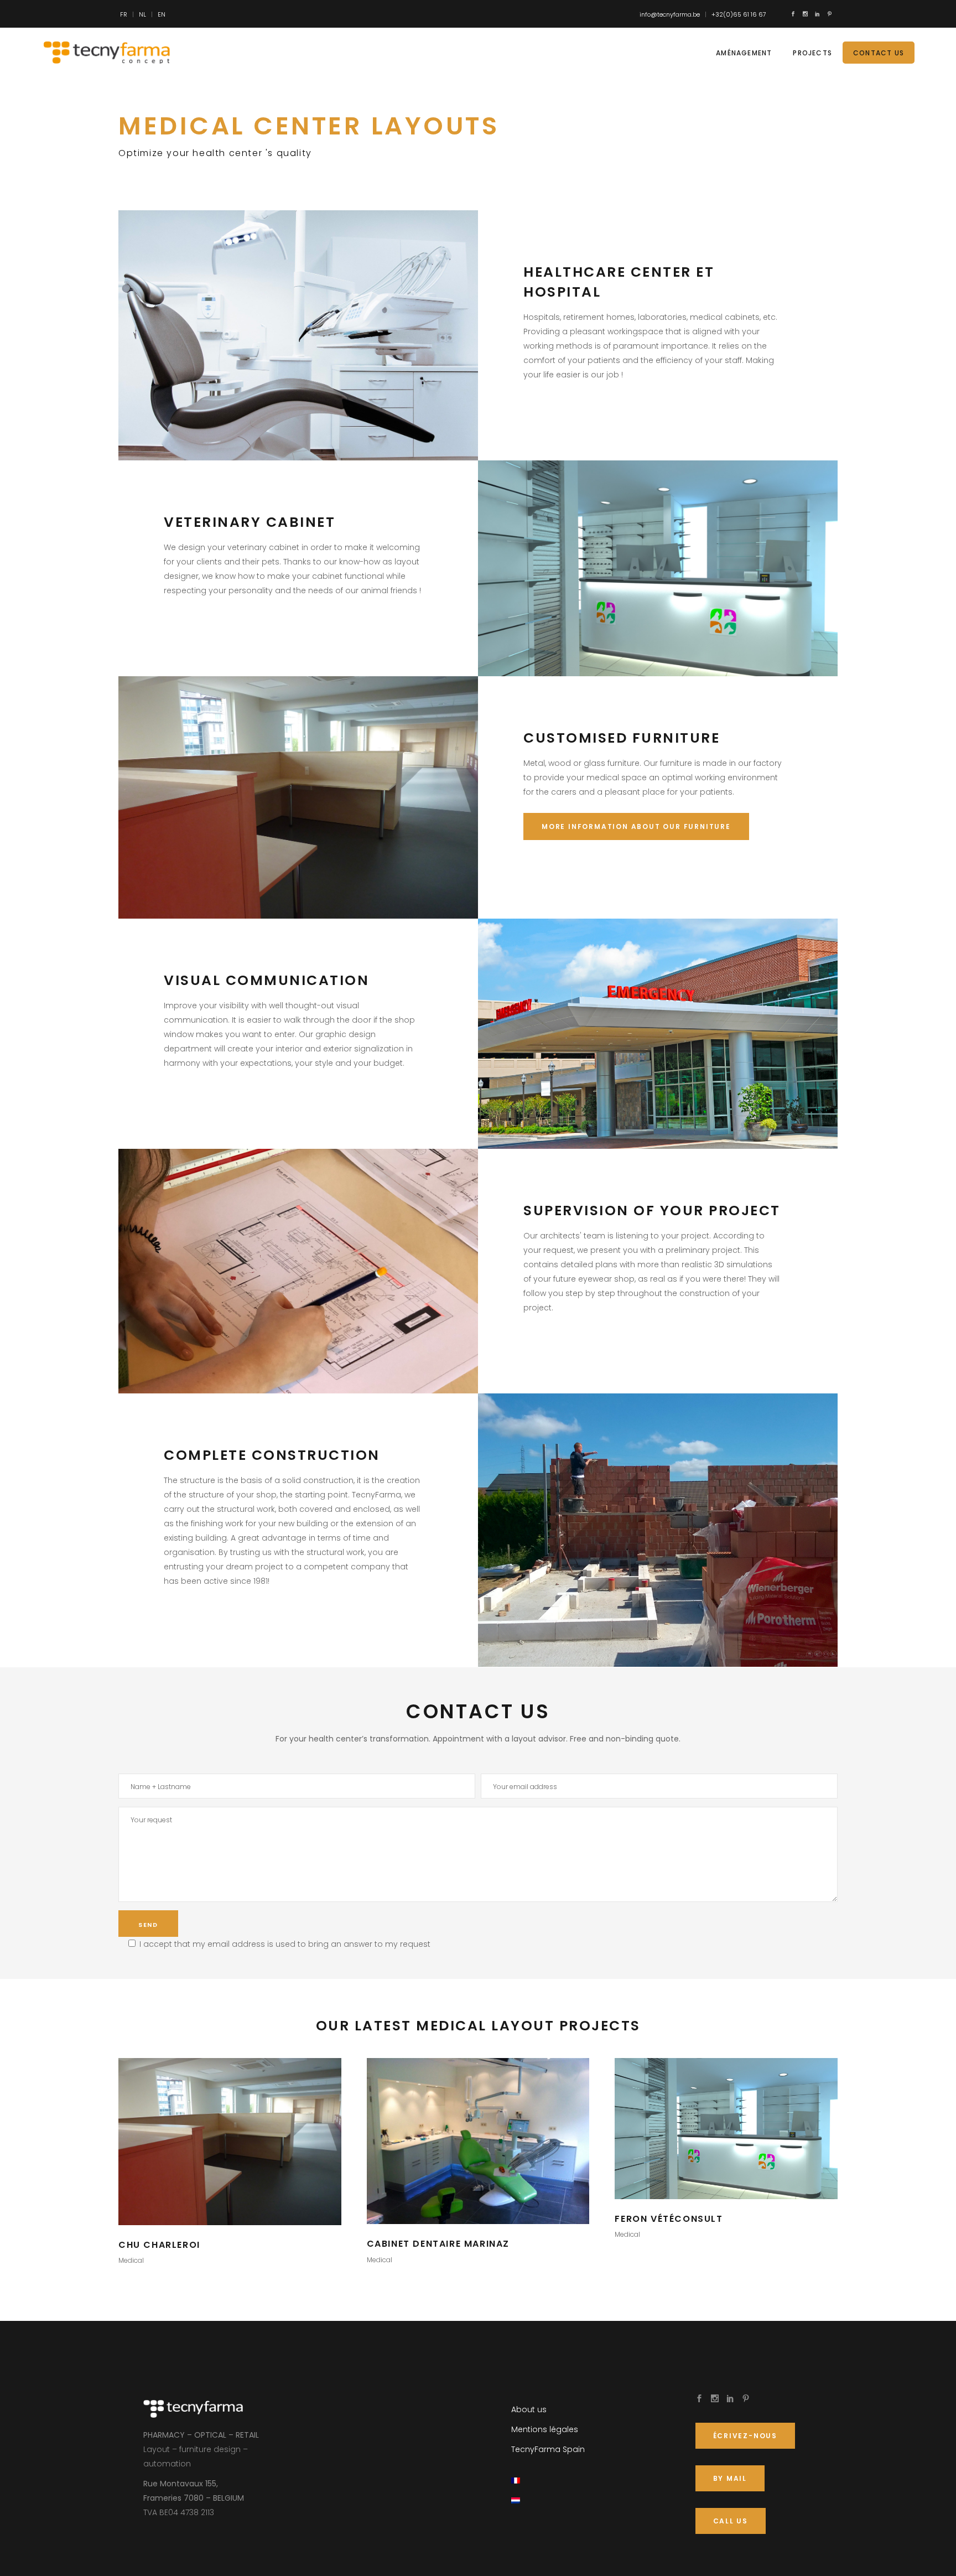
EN (162, 14)
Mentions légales (545, 2429)
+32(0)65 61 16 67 (739, 14)
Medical (131, 2260)
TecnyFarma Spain (548, 2449)
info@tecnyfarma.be (670, 14)
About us (529, 2409)
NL (142, 14)
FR (124, 14)
